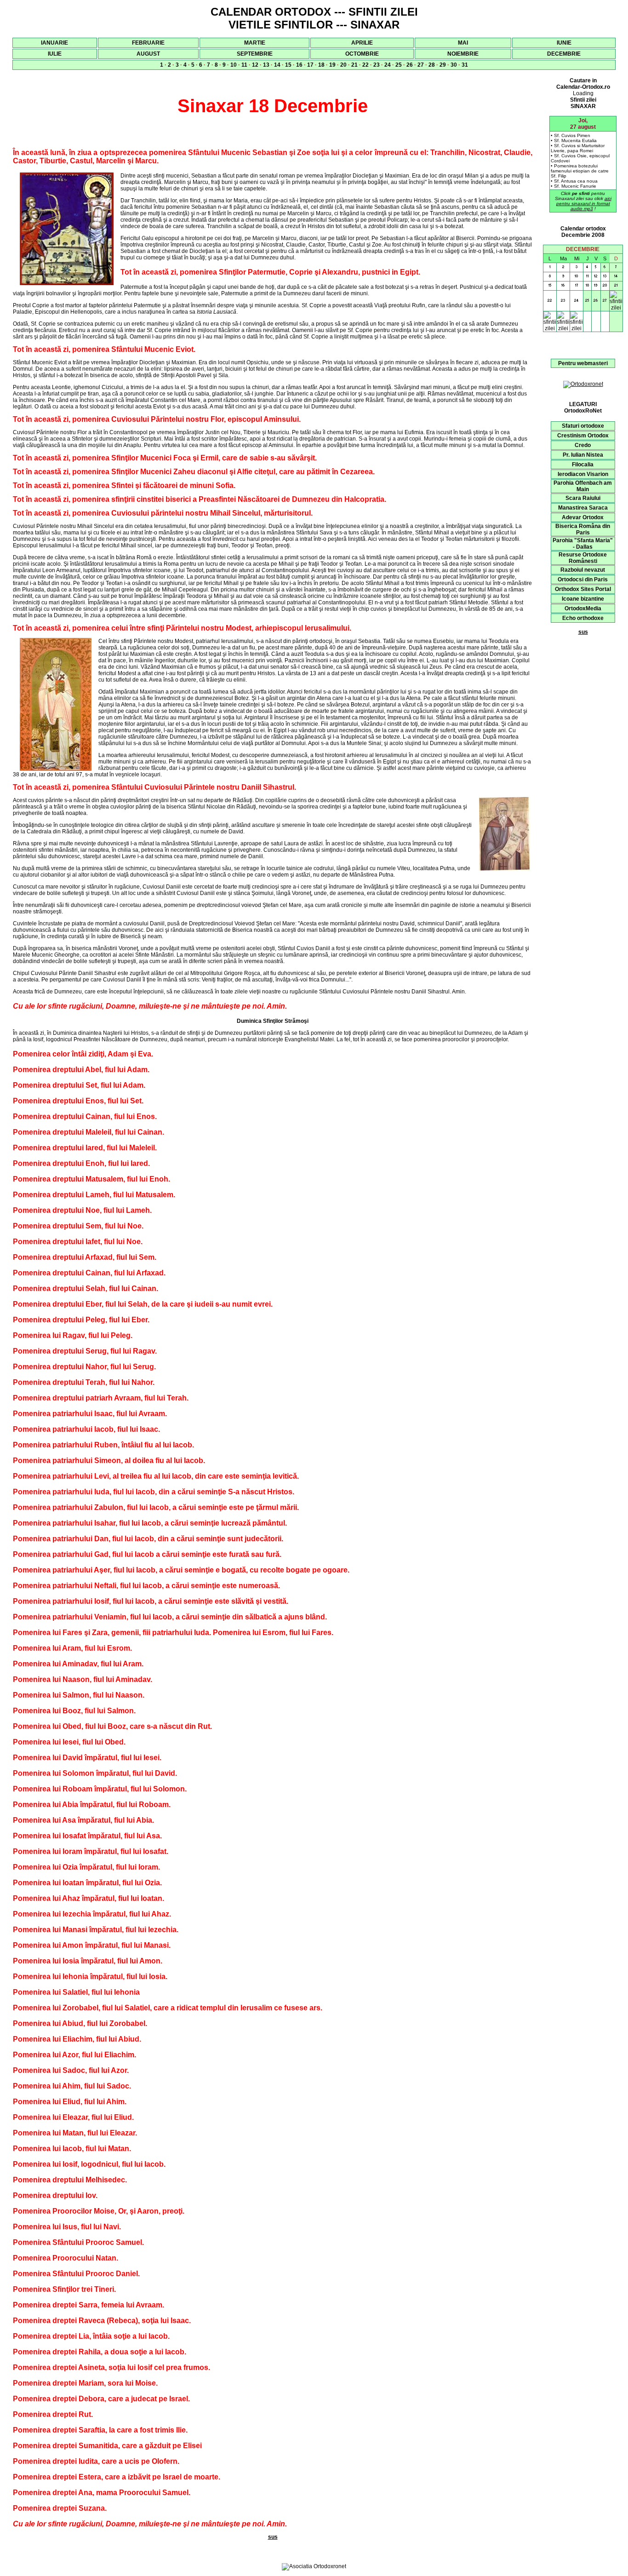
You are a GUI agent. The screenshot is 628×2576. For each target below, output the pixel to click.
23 (377, 65)
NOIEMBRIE (463, 54)
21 (354, 65)
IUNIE (564, 43)
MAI (463, 43)
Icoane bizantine (583, 599)
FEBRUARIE (148, 43)
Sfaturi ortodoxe (583, 426)
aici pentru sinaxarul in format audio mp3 (584, 204)
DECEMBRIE (564, 54)
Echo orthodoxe (583, 618)
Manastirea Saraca (583, 508)
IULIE (55, 54)
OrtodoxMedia (583, 608)
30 (454, 65)
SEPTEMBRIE (255, 54)
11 (244, 65)
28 (432, 65)
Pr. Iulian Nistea (583, 455)
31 (465, 65)
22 (365, 65)
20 (343, 65)
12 (255, 65)
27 (421, 65)
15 (288, 65)
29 (443, 65)
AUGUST (148, 54)
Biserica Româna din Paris (583, 529)
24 (388, 65)
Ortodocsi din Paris (583, 579)
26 (410, 65)
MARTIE (255, 43)
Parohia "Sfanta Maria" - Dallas (583, 544)
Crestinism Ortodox (583, 436)
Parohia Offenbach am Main (583, 486)
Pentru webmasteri (583, 363)
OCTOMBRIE (362, 54)
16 (299, 65)
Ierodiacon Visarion (583, 474)
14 (277, 65)
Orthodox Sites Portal (583, 589)
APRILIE (362, 43)
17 (310, 65)
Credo (583, 445)
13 (266, 65)
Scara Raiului (583, 498)
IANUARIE (54, 43)
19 (332, 65)
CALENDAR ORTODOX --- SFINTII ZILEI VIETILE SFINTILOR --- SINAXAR (314, 18)
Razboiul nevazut (583, 570)
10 (234, 65)
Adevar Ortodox (583, 517)
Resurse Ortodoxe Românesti (583, 558)
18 (321, 65)
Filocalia (583, 465)
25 (399, 65)
